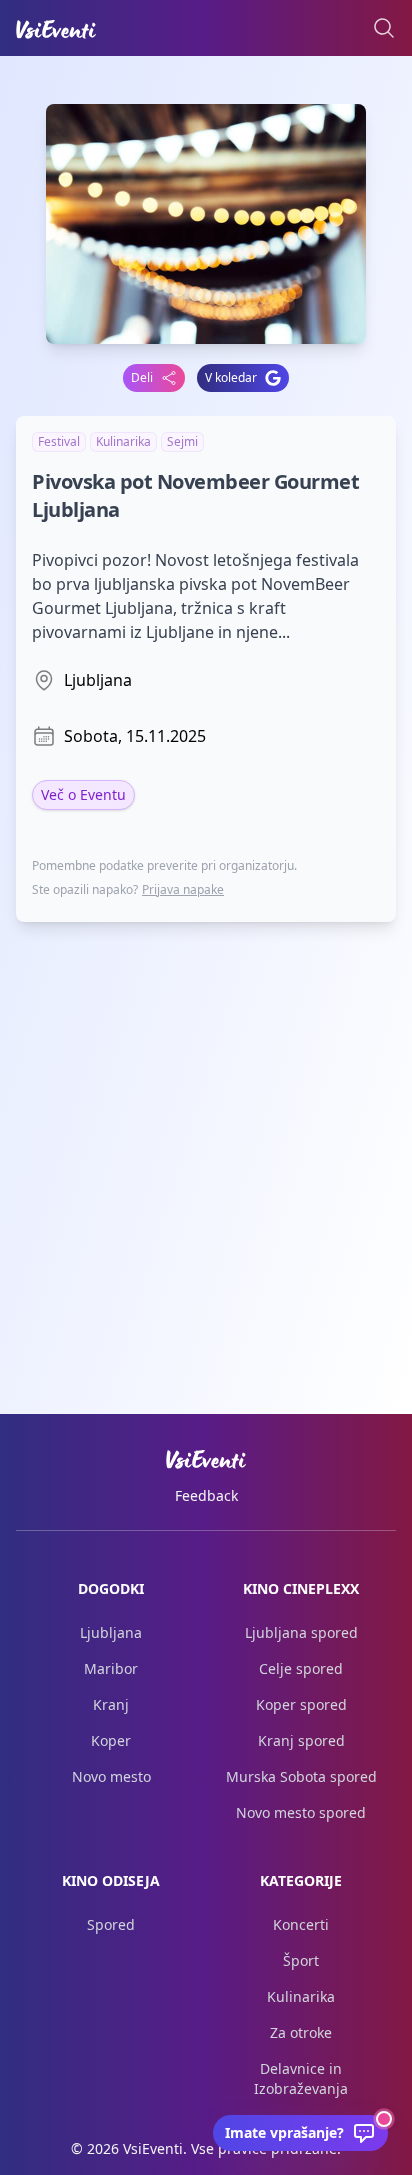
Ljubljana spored (301, 1632)
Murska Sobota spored (301, 1776)
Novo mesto (111, 1776)
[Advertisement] (206, 1144)
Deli (142, 377)
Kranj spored (301, 1740)
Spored (111, 1924)
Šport (301, 1960)
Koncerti (301, 1924)
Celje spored (301, 1668)
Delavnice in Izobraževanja (301, 2078)
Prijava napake (183, 889)
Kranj (111, 1704)
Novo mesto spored (301, 1812)
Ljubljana (111, 1632)
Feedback (206, 1495)
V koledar (231, 377)
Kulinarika (301, 1996)
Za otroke (301, 2032)
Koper (111, 1740)
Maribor (111, 1668)
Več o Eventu (83, 794)
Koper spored (301, 1704)
